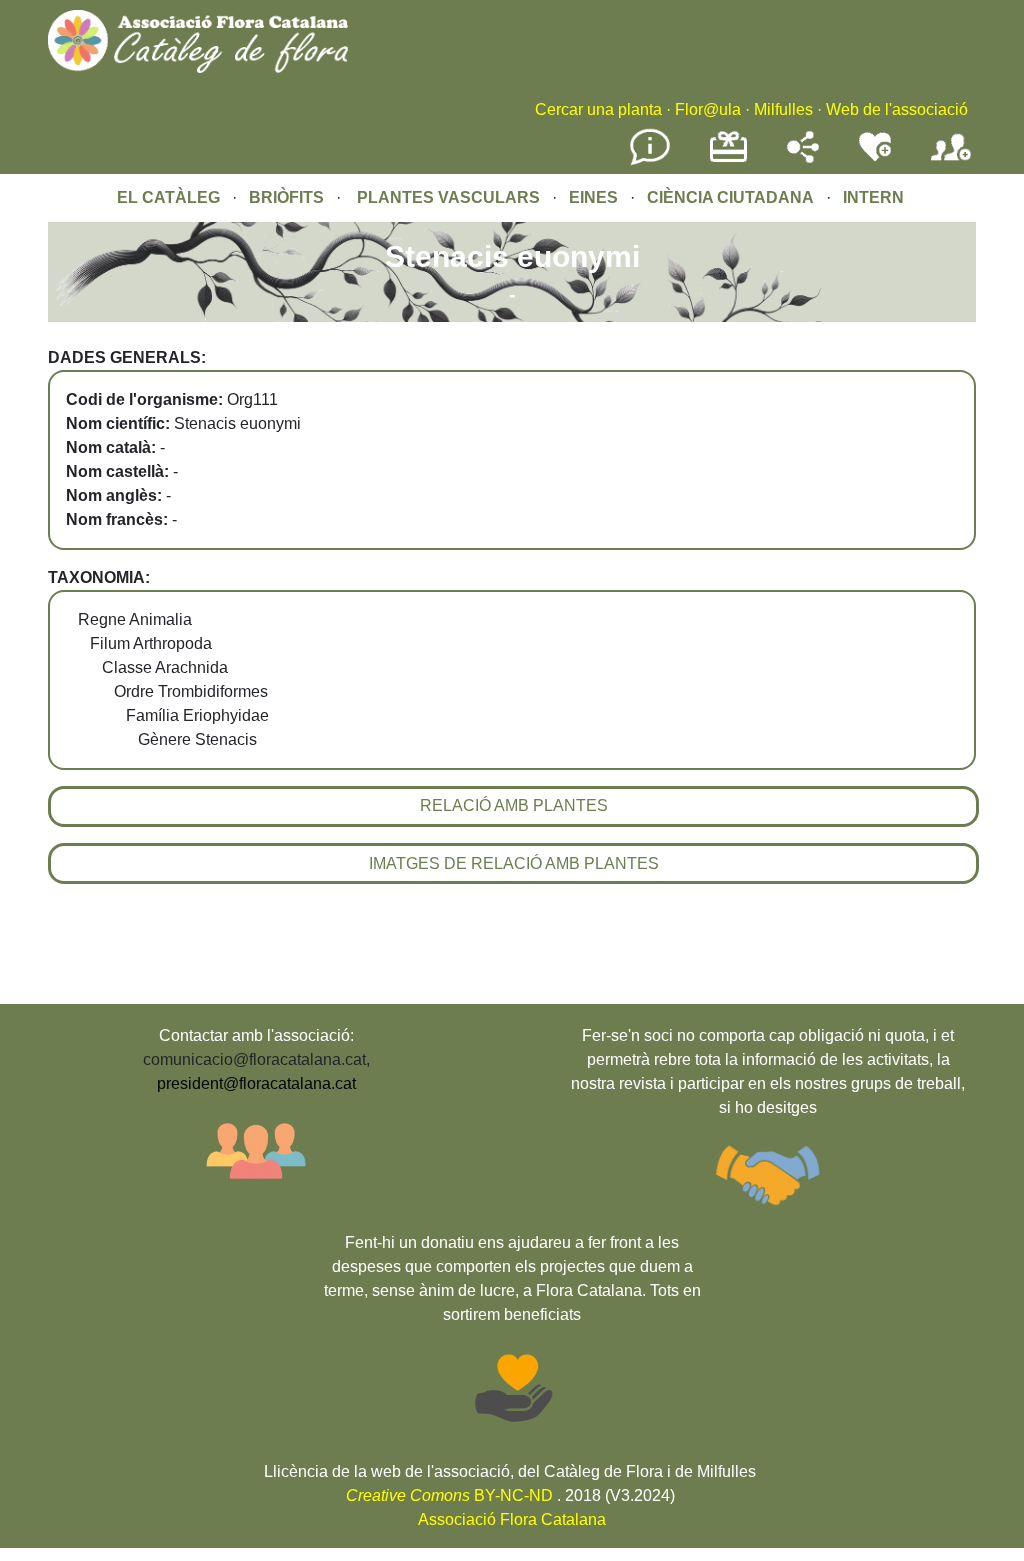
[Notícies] (650, 161)
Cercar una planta (598, 109)
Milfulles (783, 109)
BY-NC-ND (449, 1495)
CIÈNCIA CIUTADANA (730, 197)
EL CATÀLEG (168, 197)
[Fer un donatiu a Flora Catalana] (728, 159)
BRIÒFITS (288, 197)
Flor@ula (708, 109)
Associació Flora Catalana (512, 1519)
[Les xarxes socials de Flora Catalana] (803, 157)
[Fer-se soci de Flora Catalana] (951, 161)
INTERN (873, 197)
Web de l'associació (897, 109)
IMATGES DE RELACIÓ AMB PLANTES (514, 863)
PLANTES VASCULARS (448, 197)
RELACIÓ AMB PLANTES (514, 805)
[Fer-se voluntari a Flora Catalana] (875, 157)
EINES (593, 197)
